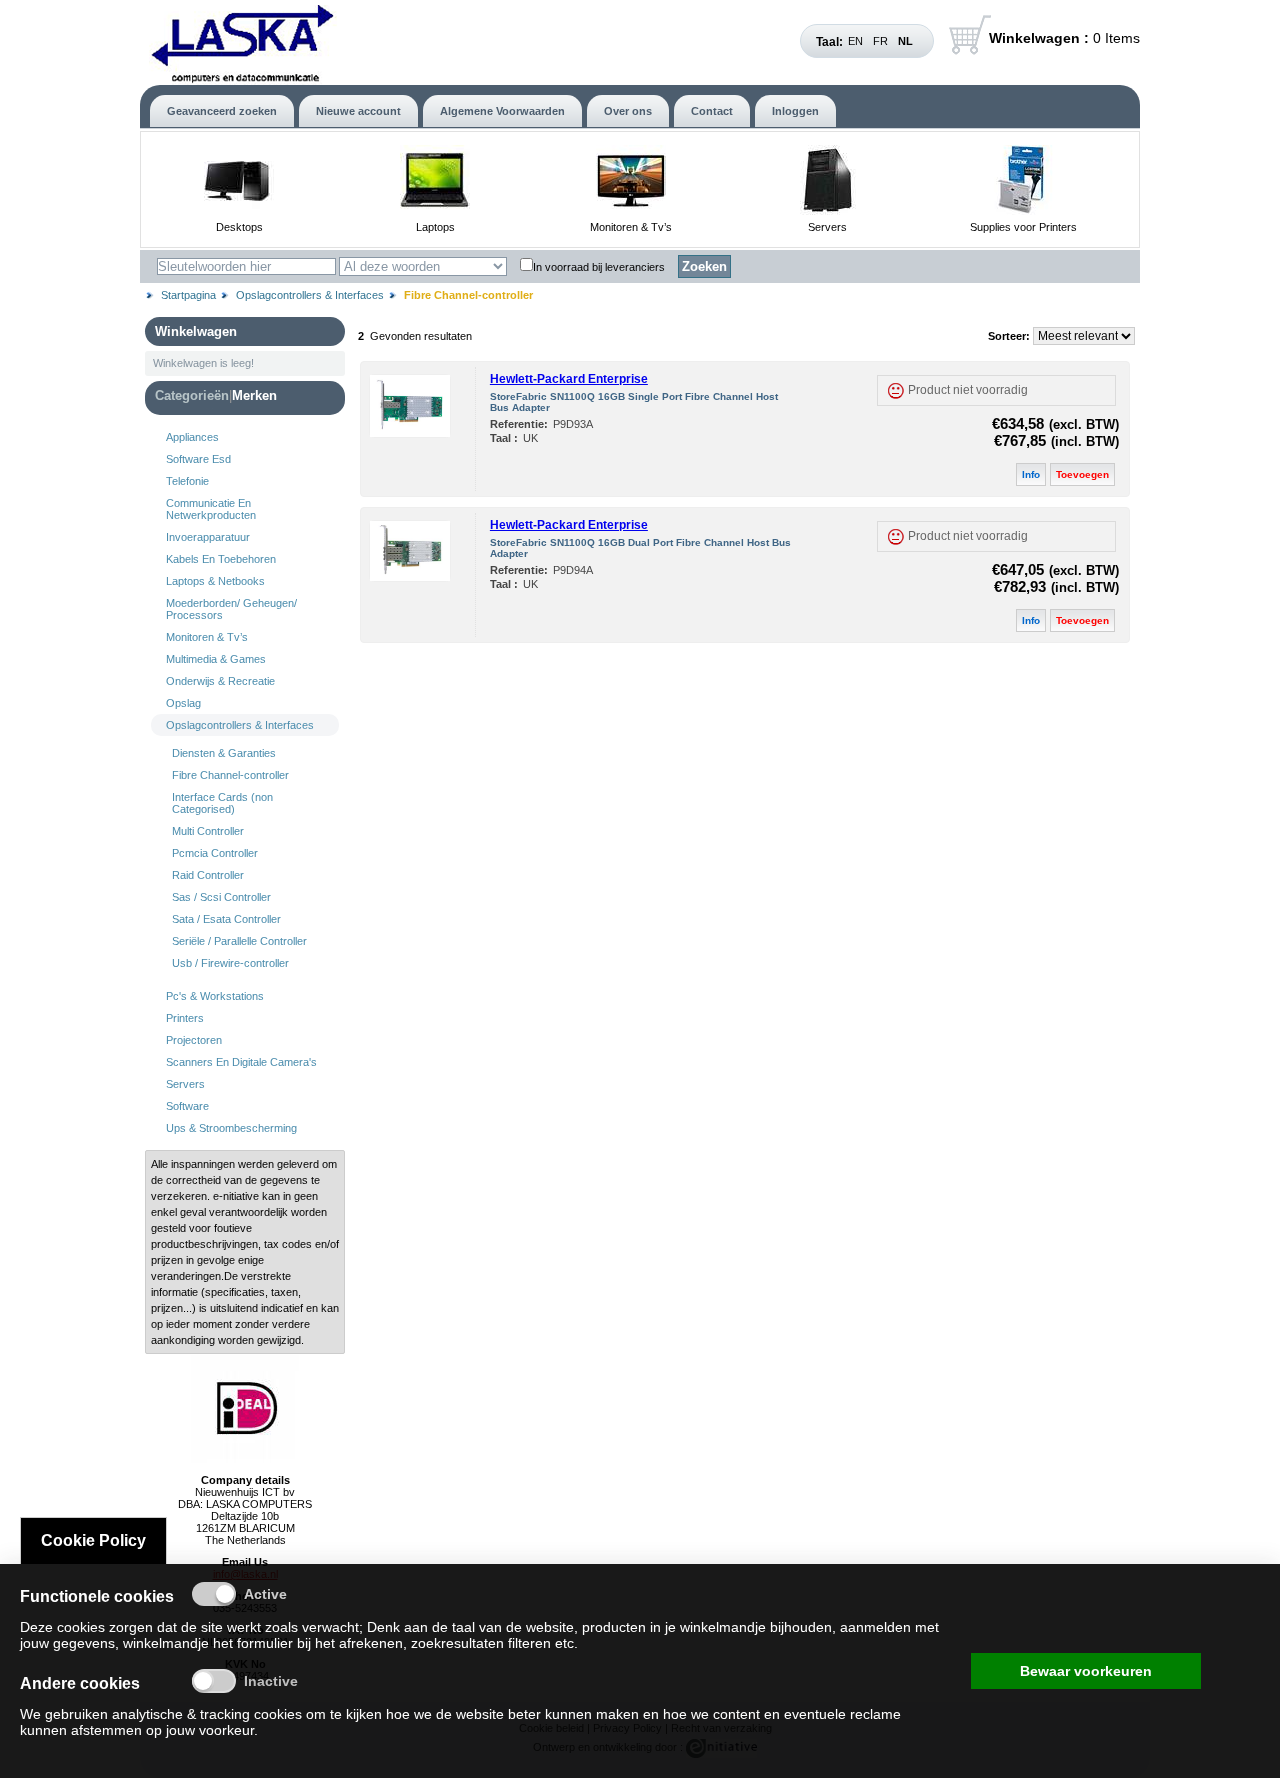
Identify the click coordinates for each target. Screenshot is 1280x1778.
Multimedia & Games (216, 659)
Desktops (239, 227)
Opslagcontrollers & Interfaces (310, 295)
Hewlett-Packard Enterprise (569, 379)
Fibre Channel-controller (230, 775)
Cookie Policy (93, 1540)
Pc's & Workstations (215, 996)
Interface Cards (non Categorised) (222, 803)
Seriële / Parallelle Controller (239, 941)
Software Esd (198, 459)
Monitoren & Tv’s (631, 227)
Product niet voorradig (968, 390)
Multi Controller (208, 831)
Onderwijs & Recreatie (220, 681)
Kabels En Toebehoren (221, 559)
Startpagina (188, 295)
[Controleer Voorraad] (895, 390)
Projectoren (194, 1040)
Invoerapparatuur (208, 537)
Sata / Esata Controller (226, 919)
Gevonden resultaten (421, 336)
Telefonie (187, 481)
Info (1031, 474)
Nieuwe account (358, 111)
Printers (185, 1018)
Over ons (628, 111)
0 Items (1064, 38)
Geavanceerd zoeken (222, 111)
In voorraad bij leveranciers (599, 267)
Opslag (183, 703)
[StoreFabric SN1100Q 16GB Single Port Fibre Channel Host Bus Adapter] (410, 433)
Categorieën (192, 395)
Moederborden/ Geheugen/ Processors (231, 609)
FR (880, 41)
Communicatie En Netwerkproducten (211, 509)
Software (187, 1106)
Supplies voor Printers (1023, 227)
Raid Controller (208, 875)
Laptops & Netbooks (215, 581)
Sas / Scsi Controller (221, 897)
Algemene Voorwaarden (502, 111)
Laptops (435, 227)
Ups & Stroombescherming (231, 1128)
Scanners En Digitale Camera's (241, 1062)
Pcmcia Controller (215, 853)
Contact (712, 111)
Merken (254, 395)
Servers (827, 227)
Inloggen (795, 111)
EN (855, 41)
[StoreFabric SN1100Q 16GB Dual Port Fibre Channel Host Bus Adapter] (410, 577)
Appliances (192, 437)
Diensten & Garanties (224, 753)
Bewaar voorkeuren (1086, 1671)
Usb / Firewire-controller (230, 963)
